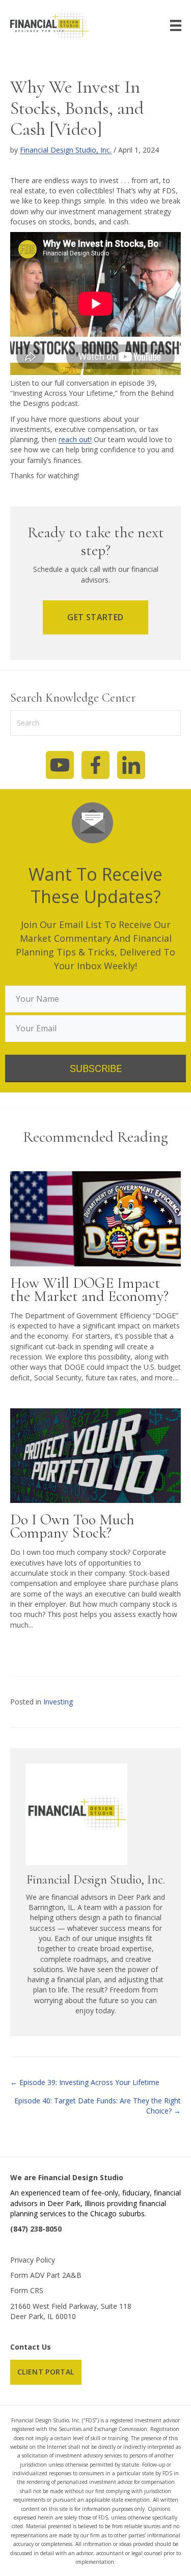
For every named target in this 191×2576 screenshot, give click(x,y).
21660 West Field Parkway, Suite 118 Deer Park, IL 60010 (71, 2311)
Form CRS (27, 2290)
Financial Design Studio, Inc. (66, 150)
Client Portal (46, 2372)
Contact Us (31, 2347)
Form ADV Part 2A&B (46, 2275)
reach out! (75, 439)
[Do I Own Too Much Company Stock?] (95, 1455)
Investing (58, 1702)
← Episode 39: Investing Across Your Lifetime (85, 2082)
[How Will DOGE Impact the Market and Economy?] (95, 1218)
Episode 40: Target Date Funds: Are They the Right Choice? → (98, 2106)
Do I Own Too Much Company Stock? (72, 1526)
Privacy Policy (33, 2260)
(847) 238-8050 (36, 2229)
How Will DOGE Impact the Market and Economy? (89, 1290)
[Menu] (176, 25)
